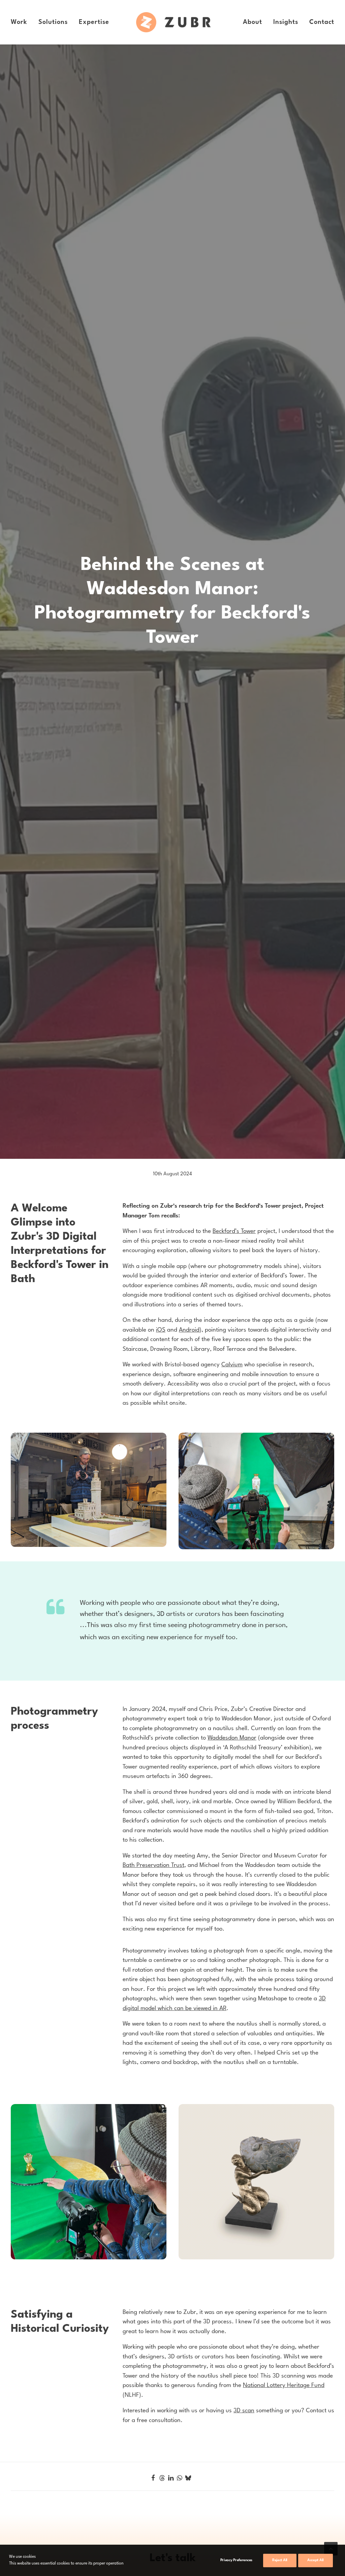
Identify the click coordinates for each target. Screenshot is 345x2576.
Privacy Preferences (236, 2560)
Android (189, 1330)
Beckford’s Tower (234, 1231)
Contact (322, 22)
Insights (286, 22)
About (253, 22)
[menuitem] (21, 22)
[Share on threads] (162, 2478)
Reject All (280, 2560)
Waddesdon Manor (232, 1738)
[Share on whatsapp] (180, 2477)
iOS (161, 1330)
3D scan (244, 2411)
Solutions (53, 22)
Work (19, 22)
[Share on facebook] (153, 2477)
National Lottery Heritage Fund (284, 2386)
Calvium (232, 1365)
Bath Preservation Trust (153, 1865)
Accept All (316, 2560)
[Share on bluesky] (188, 2477)
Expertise (94, 22)
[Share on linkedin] (171, 2477)
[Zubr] (174, 22)
